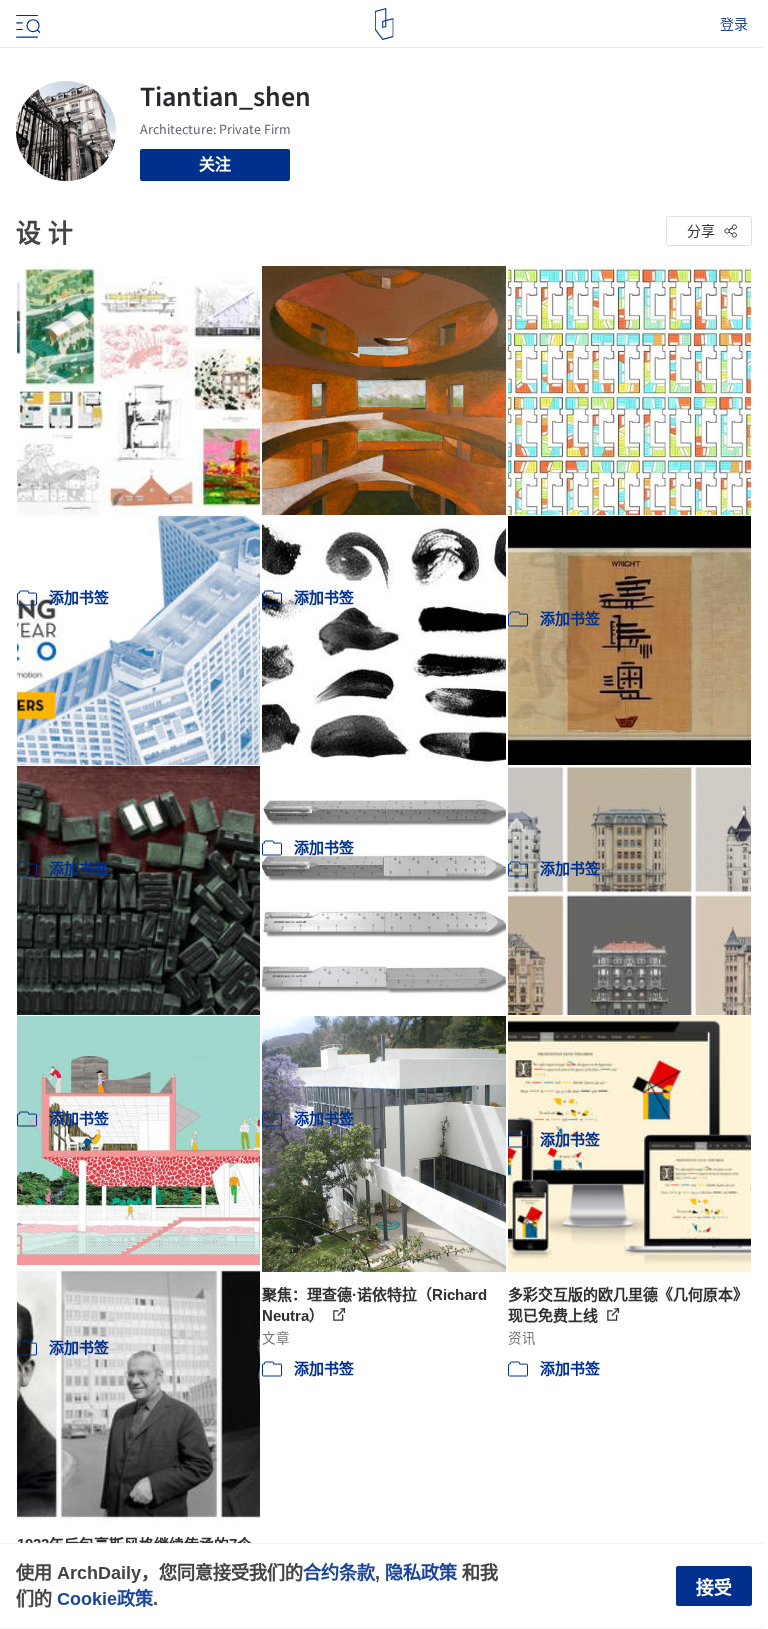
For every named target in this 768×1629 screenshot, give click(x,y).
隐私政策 (421, 1572)
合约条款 (339, 1572)
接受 (714, 1588)
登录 (734, 24)
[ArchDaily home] (384, 24)
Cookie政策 (105, 1598)
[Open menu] (26, 24)
